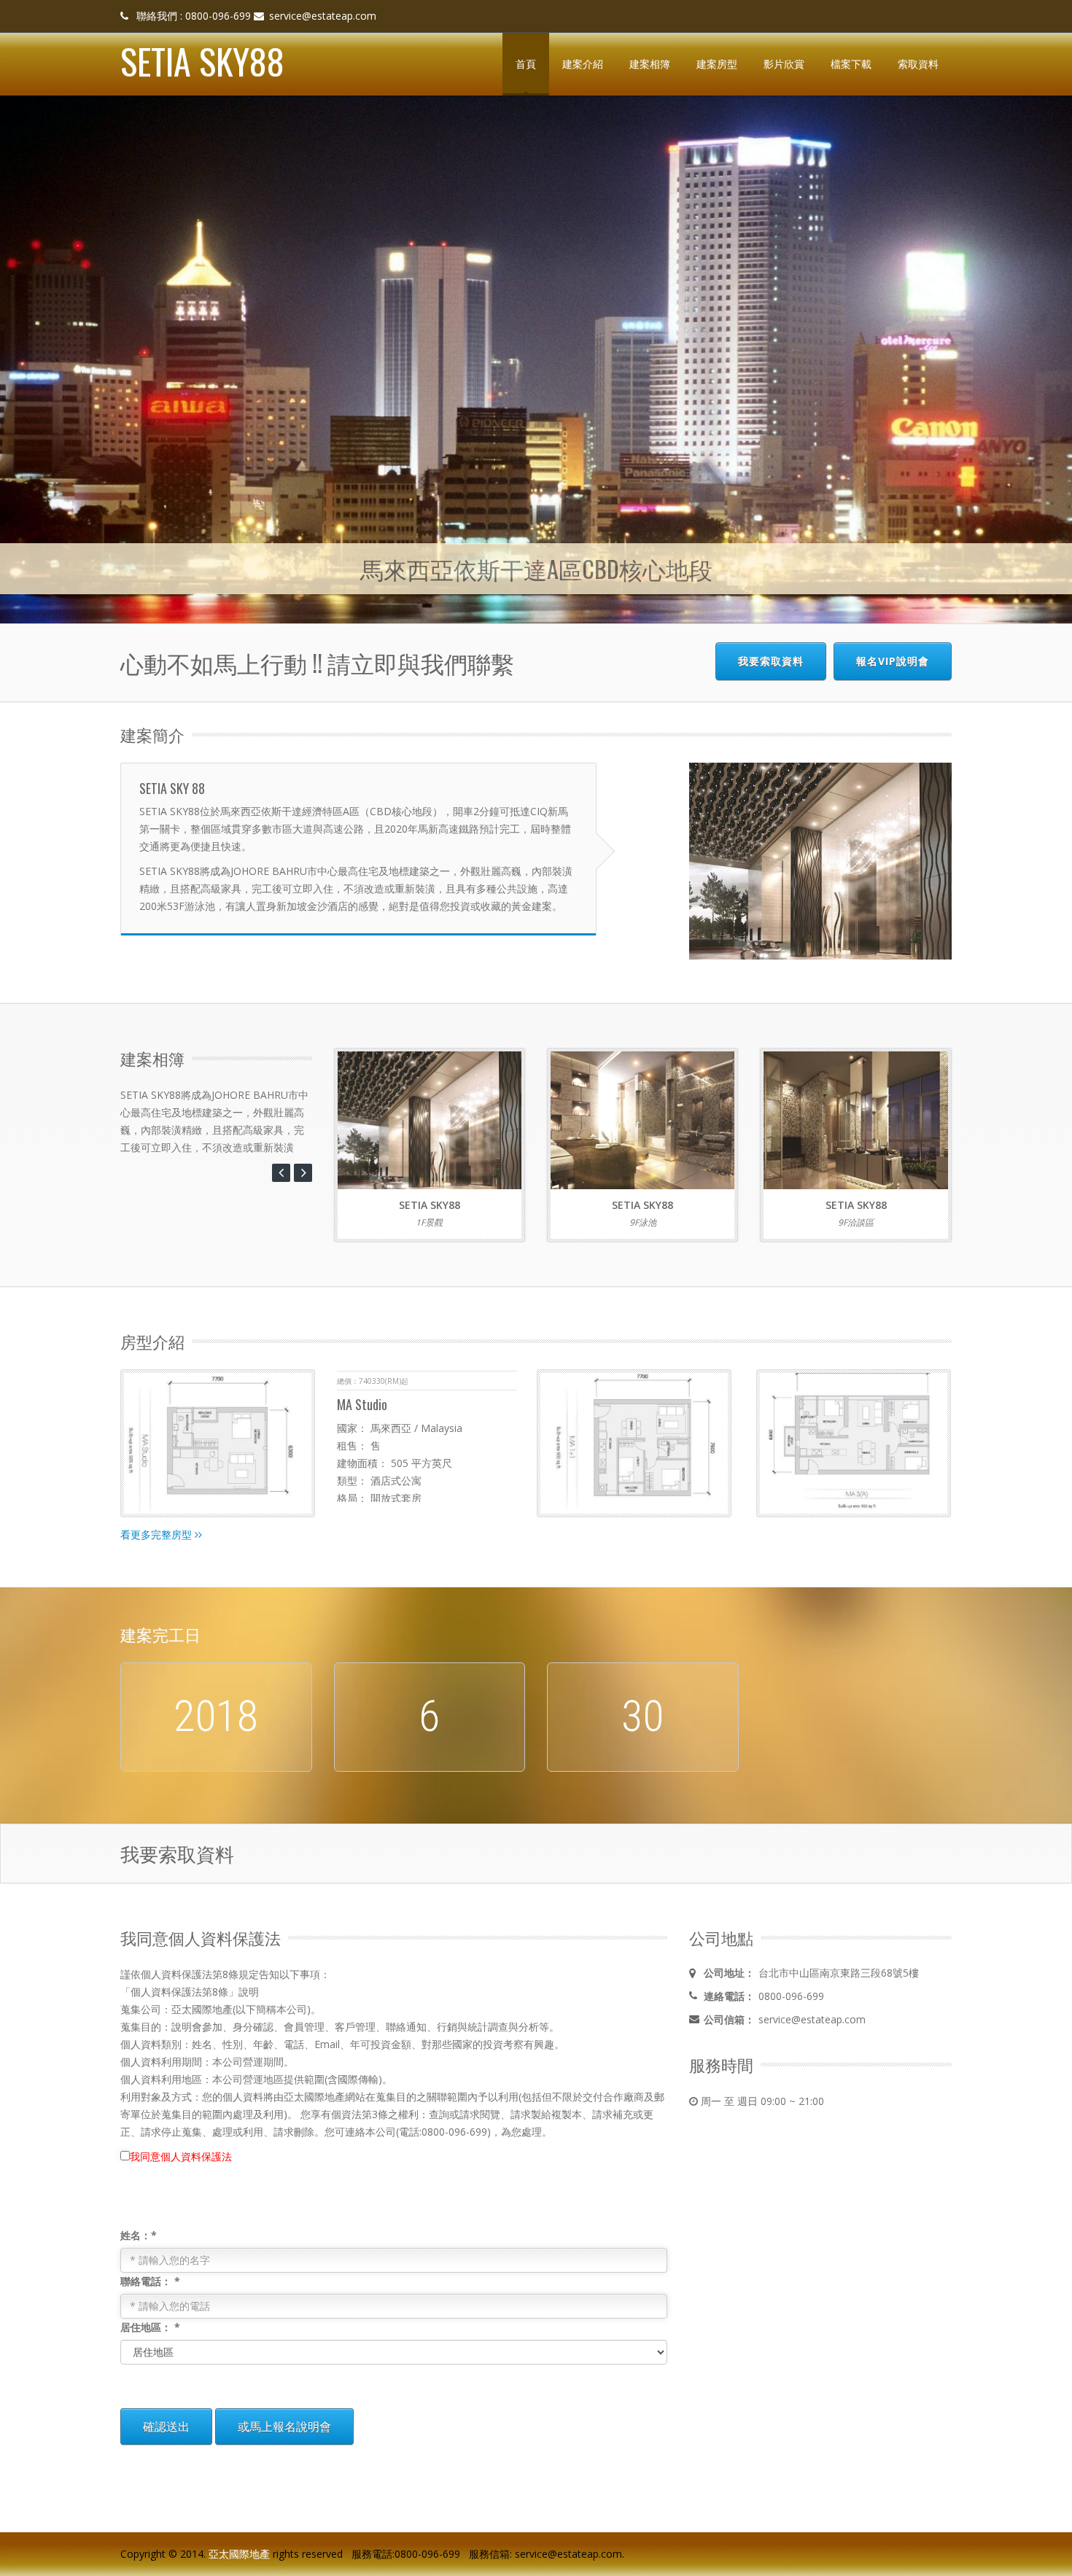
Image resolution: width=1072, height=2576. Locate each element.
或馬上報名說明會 (284, 2426)
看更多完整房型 (158, 1534)
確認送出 (166, 2426)
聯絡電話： (150, 2280)
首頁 (526, 64)
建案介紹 (583, 64)
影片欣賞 (784, 64)
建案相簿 (650, 64)
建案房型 (717, 64)
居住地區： (150, 2326)
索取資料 (918, 64)
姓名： (139, 2234)
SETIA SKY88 (202, 61)
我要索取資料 (771, 661)
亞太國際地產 (239, 2553)
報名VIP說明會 (893, 661)
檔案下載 (851, 64)
